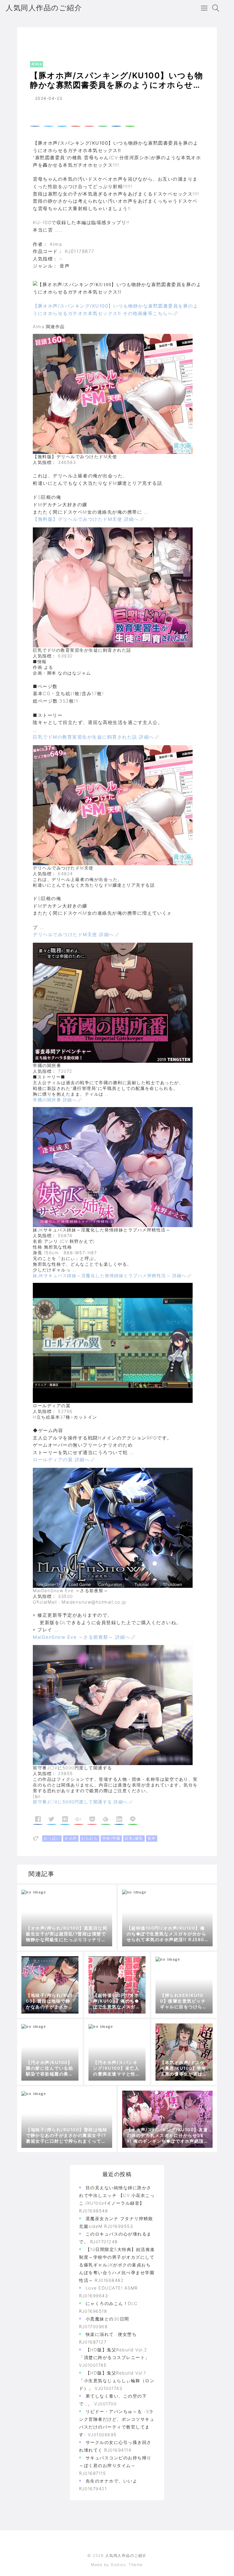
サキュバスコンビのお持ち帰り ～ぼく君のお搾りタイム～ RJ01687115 (115, 2466)
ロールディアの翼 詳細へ (61, 1460)
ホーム (32, 38)
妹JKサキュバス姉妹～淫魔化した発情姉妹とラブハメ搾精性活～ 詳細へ (110, 1276)
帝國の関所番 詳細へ (55, 1100)
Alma (51, 38)
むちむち (90, 1838)
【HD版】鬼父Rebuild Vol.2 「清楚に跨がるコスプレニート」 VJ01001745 (114, 2357)
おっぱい (52, 1838)
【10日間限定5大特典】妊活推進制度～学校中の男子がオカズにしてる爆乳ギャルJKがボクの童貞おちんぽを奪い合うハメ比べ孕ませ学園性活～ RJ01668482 (117, 2265)
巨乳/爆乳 (134, 1838)
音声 (152, 1838)
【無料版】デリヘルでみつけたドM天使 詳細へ (86, 519)
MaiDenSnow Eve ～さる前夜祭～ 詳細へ (81, 1637)
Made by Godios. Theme (117, 2565)
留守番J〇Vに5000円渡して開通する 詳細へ (80, 1802)
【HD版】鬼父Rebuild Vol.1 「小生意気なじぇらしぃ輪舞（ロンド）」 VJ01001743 (117, 2381)
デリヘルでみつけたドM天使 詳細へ (73, 934)
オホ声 (71, 1838)
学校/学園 (111, 1838)
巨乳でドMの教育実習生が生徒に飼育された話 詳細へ (93, 737)
